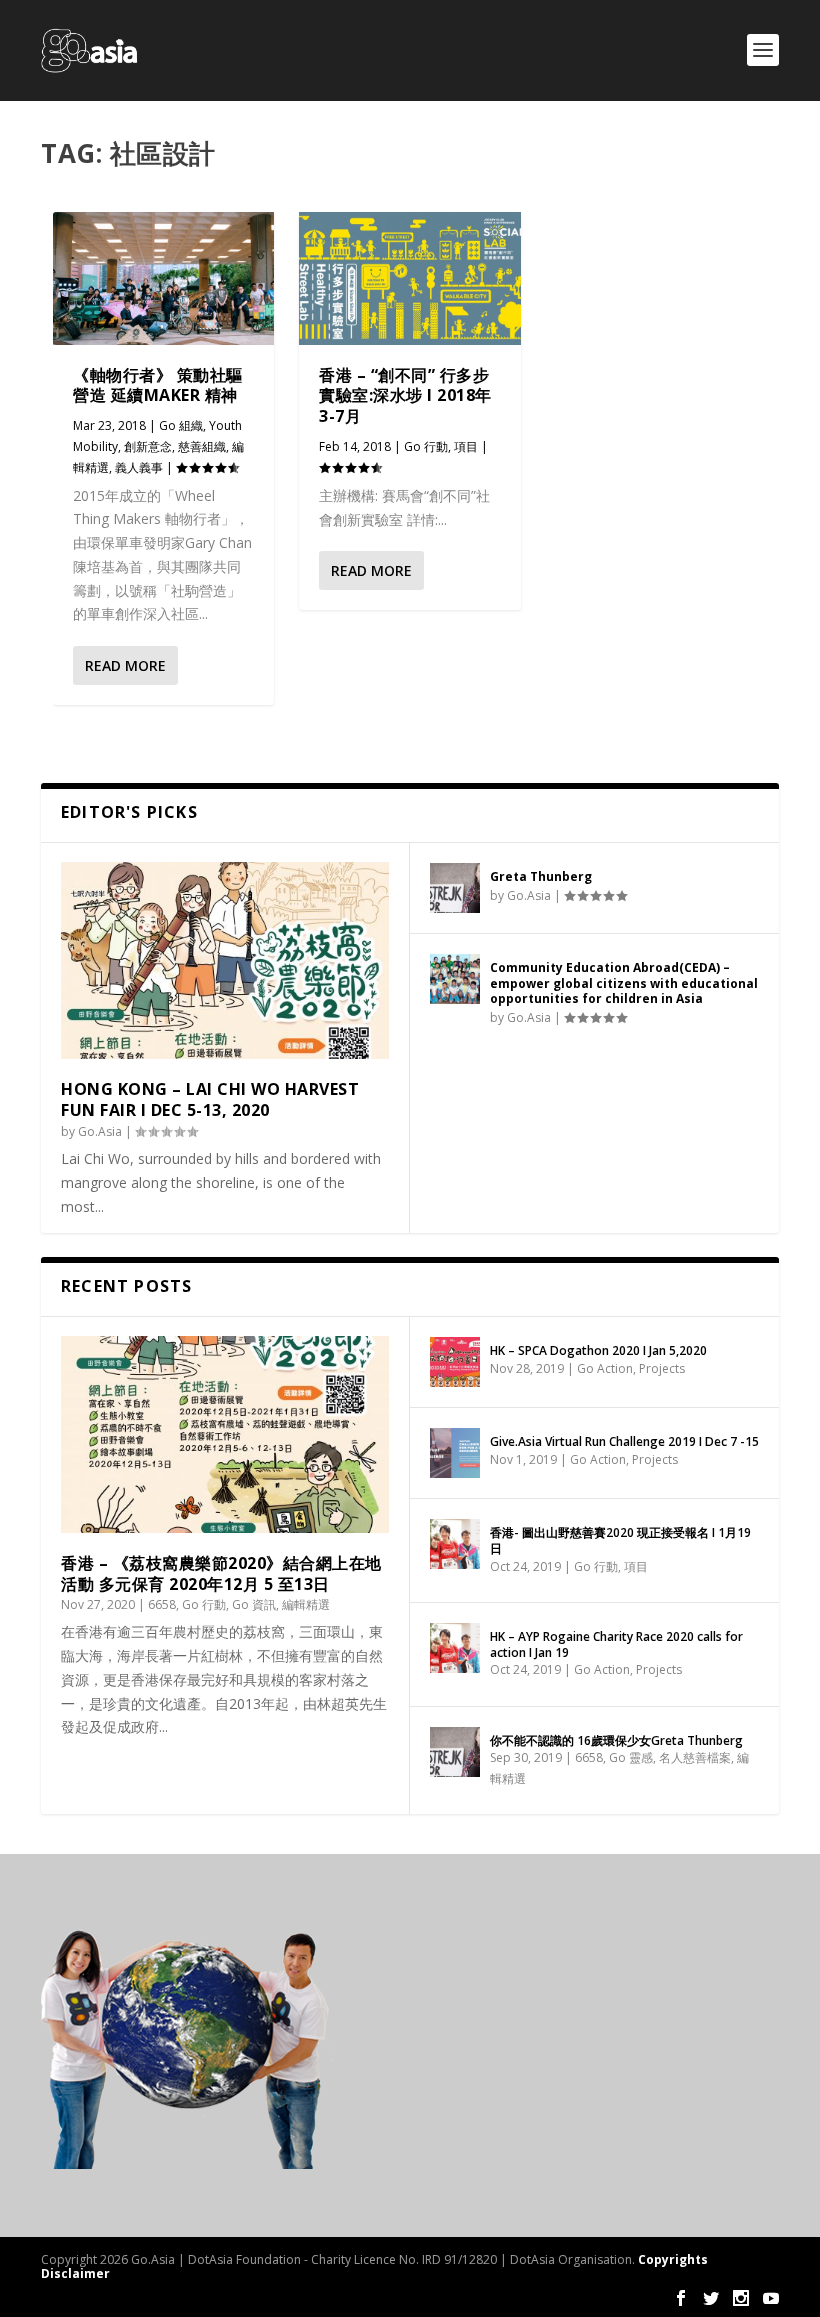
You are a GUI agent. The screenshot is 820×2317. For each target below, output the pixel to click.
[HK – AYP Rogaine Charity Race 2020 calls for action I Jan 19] (455, 1648)
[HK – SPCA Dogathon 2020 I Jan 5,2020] (455, 1362)
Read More (125, 665)
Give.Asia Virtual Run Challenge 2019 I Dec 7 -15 (624, 1441)
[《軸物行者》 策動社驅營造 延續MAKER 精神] (163, 278)
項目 (466, 446)
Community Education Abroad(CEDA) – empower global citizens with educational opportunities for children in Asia (624, 983)
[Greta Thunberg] (455, 888)
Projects (662, 1368)
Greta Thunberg (541, 876)
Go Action (605, 1368)
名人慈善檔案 (695, 1757)
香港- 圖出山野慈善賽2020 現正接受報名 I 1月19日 (620, 1540)
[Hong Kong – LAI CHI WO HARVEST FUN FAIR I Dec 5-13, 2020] (225, 960)
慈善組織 (202, 446)
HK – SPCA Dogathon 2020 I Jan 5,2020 (598, 1350)
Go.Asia (100, 1131)
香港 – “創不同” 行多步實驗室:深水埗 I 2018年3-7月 (405, 396)
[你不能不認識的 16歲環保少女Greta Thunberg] (455, 1752)
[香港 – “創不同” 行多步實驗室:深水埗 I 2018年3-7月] (409, 278)
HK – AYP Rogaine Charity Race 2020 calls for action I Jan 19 (616, 1644)
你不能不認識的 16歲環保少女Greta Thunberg (616, 1740)
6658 (162, 1604)
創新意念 (148, 446)
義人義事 (139, 467)
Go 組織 (181, 425)
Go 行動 (426, 446)
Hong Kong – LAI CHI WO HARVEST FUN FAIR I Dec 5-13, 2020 (210, 1099)
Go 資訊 (254, 1604)
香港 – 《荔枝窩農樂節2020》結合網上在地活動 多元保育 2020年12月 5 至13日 (221, 1573)
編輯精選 (306, 1604)
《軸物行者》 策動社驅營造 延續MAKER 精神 (158, 385)
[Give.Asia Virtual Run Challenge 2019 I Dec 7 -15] (455, 1453)
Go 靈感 (631, 1757)
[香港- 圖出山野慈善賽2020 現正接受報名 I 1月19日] (455, 1544)
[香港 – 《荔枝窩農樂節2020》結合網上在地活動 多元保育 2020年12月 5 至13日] (225, 1434)
